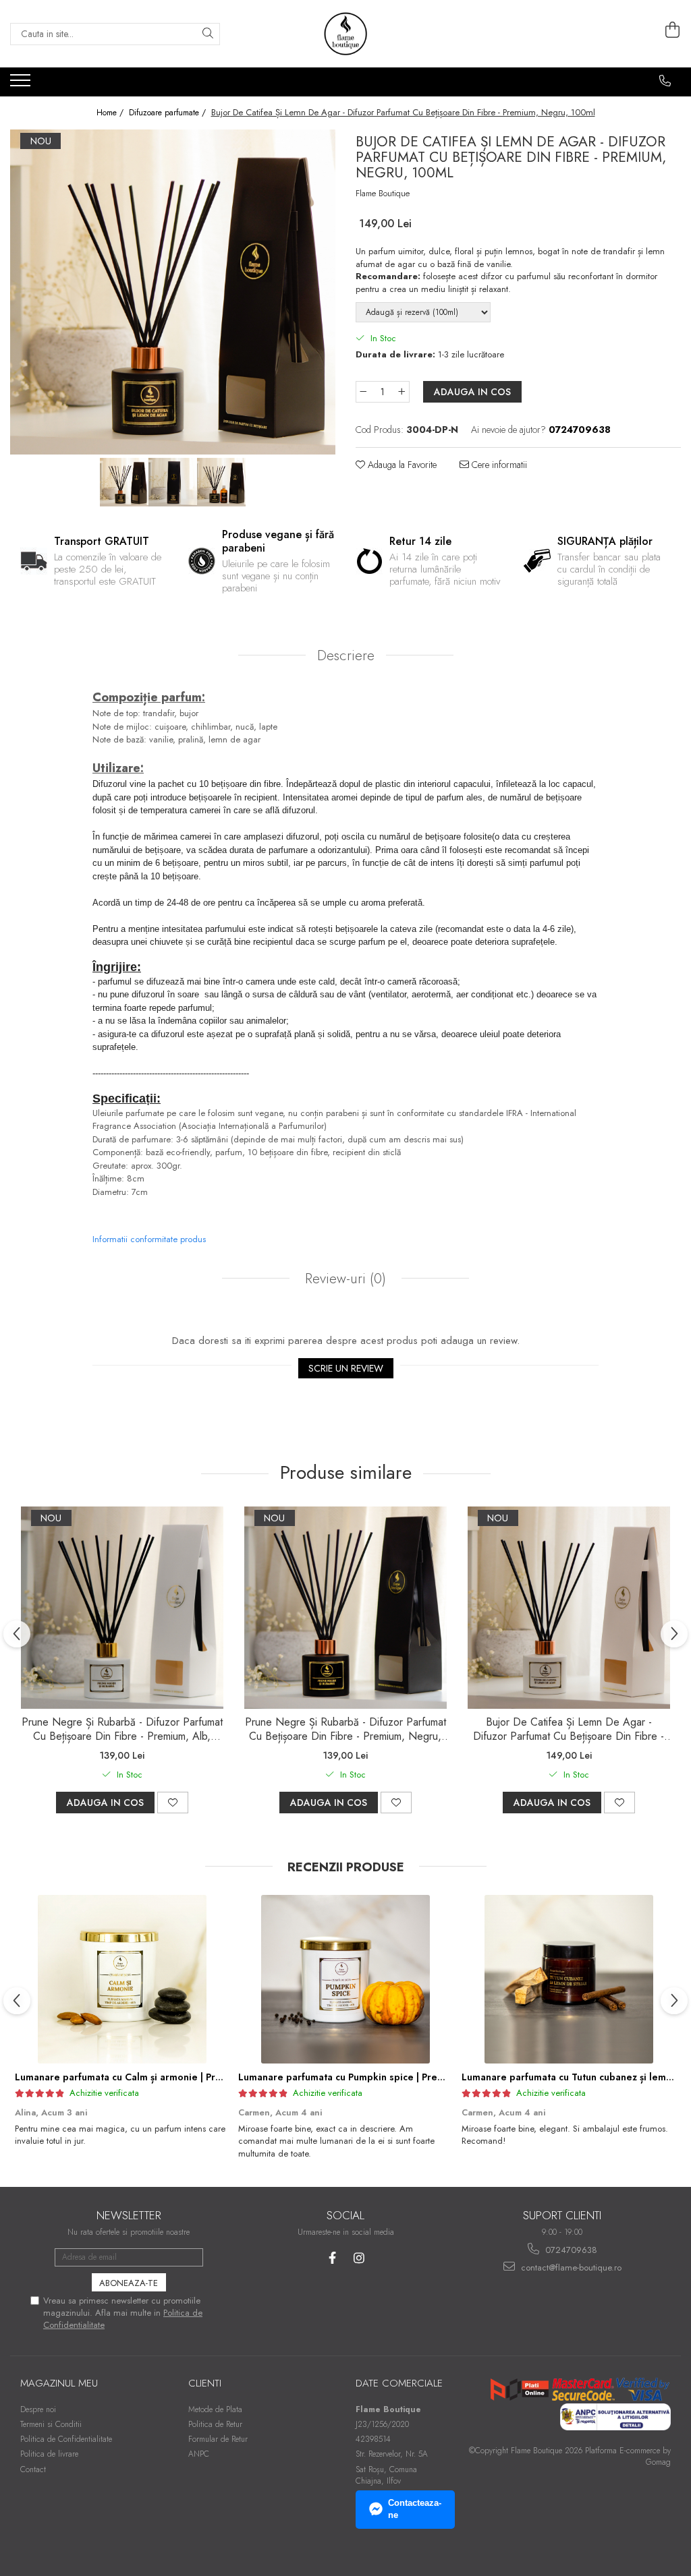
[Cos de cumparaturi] (673, 30)
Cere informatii (498, 465)
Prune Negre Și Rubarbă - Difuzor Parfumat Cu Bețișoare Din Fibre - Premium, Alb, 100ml (122, 1730)
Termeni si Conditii (51, 2424)
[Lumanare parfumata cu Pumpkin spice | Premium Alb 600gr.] (345, 1979)
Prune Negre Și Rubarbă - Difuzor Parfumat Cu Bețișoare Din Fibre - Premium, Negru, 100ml (345, 1730)
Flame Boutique (383, 194)
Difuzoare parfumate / (169, 113)
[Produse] (22, 84)
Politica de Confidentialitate (66, 2439)
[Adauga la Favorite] (173, 1803)
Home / (111, 113)
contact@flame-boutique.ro (570, 2267)
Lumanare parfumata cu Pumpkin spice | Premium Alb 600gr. (376, 2077)
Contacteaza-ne (415, 2509)
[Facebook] (332, 2258)
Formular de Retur (218, 2439)
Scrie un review (346, 1368)
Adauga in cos (472, 392)
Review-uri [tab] (343, 1279)
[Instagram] (359, 2258)
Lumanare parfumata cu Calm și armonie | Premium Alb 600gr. (156, 2077)
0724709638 (570, 2250)
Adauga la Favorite (401, 465)
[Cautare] (208, 34)
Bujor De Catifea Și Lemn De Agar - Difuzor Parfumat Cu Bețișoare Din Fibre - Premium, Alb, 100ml (569, 1730)
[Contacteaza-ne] (665, 81)
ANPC (199, 2454)
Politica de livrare (49, 2454)
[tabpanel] (173, 292)
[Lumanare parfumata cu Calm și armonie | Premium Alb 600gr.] (122, 1979)
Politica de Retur (215, 2424)
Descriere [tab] (346, 655)
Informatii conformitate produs (149, 1239)
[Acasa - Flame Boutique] (345, 34)
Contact (33, 2469)
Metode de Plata (215, 2409)
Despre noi (38, 2409)
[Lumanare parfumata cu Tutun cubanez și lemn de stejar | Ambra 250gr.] (569, 1979)
